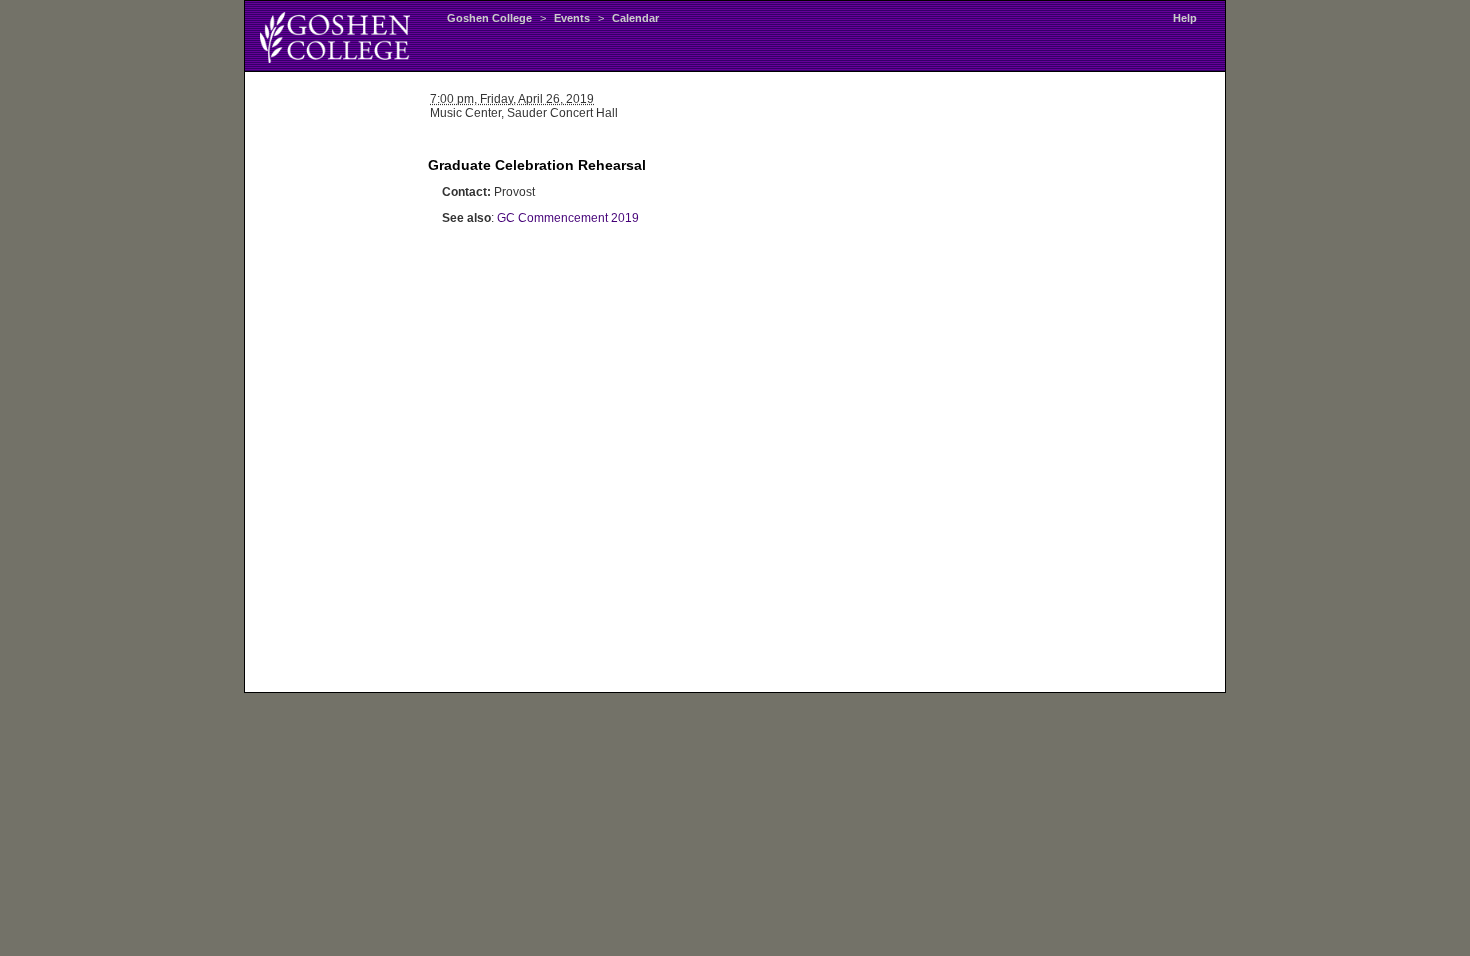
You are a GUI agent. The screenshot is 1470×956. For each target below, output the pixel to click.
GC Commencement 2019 (568, 218)
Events (572, 18)
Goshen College (489, 18)
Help (1185, 18)
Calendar (635, 18)
